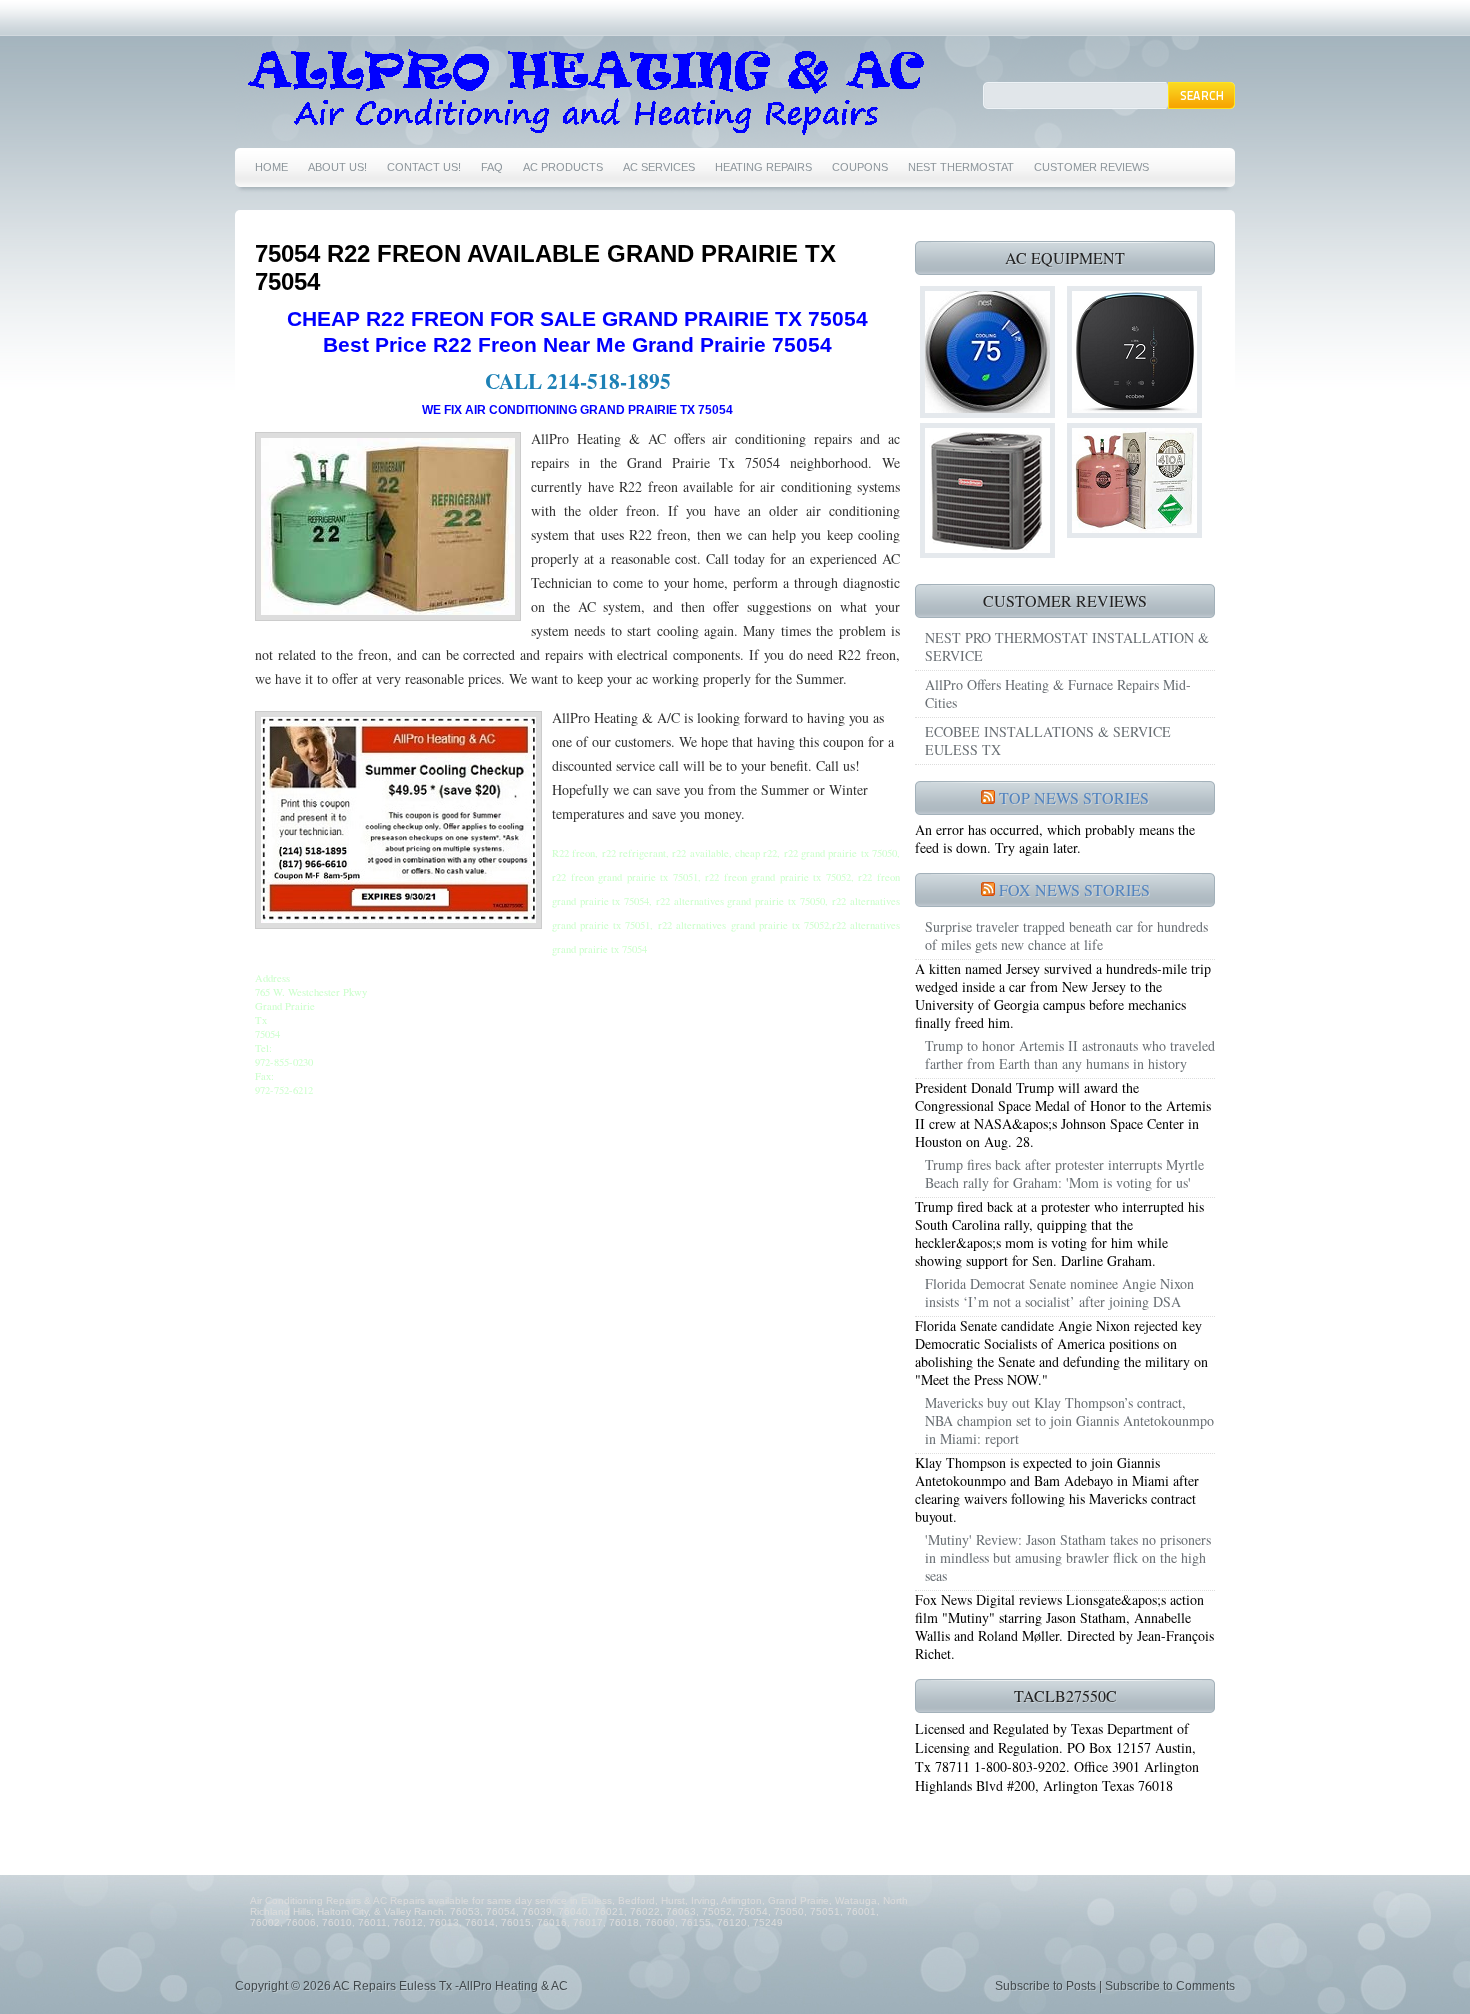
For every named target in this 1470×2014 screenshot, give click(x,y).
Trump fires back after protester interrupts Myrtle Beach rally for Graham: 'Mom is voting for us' (1064, 1173)
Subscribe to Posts (1045, 1986)
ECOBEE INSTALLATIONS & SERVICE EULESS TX (1048, 740)
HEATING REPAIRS (763, 167)
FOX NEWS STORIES (1074, 889)
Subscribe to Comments (1170, 1986)
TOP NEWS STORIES (1074, 797)
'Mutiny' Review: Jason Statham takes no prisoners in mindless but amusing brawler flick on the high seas (1068, 1557)
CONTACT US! (424, 167)
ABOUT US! (337, 167)
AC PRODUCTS (563, 167)
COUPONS (860, 167)
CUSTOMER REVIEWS (1091, 167)
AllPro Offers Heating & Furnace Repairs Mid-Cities (1058, 693)
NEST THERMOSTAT (961, 167)
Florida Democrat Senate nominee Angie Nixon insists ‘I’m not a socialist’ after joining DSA (1059, 1292)
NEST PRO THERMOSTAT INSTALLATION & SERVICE (1067, 646)
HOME (271, 167)
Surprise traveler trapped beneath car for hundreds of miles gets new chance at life (1066, 935)
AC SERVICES (659, 167)
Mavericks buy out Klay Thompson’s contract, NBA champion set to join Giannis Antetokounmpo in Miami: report (1069, 1420)
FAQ (492, 167)
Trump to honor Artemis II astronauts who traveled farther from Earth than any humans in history (1070, 1054)
